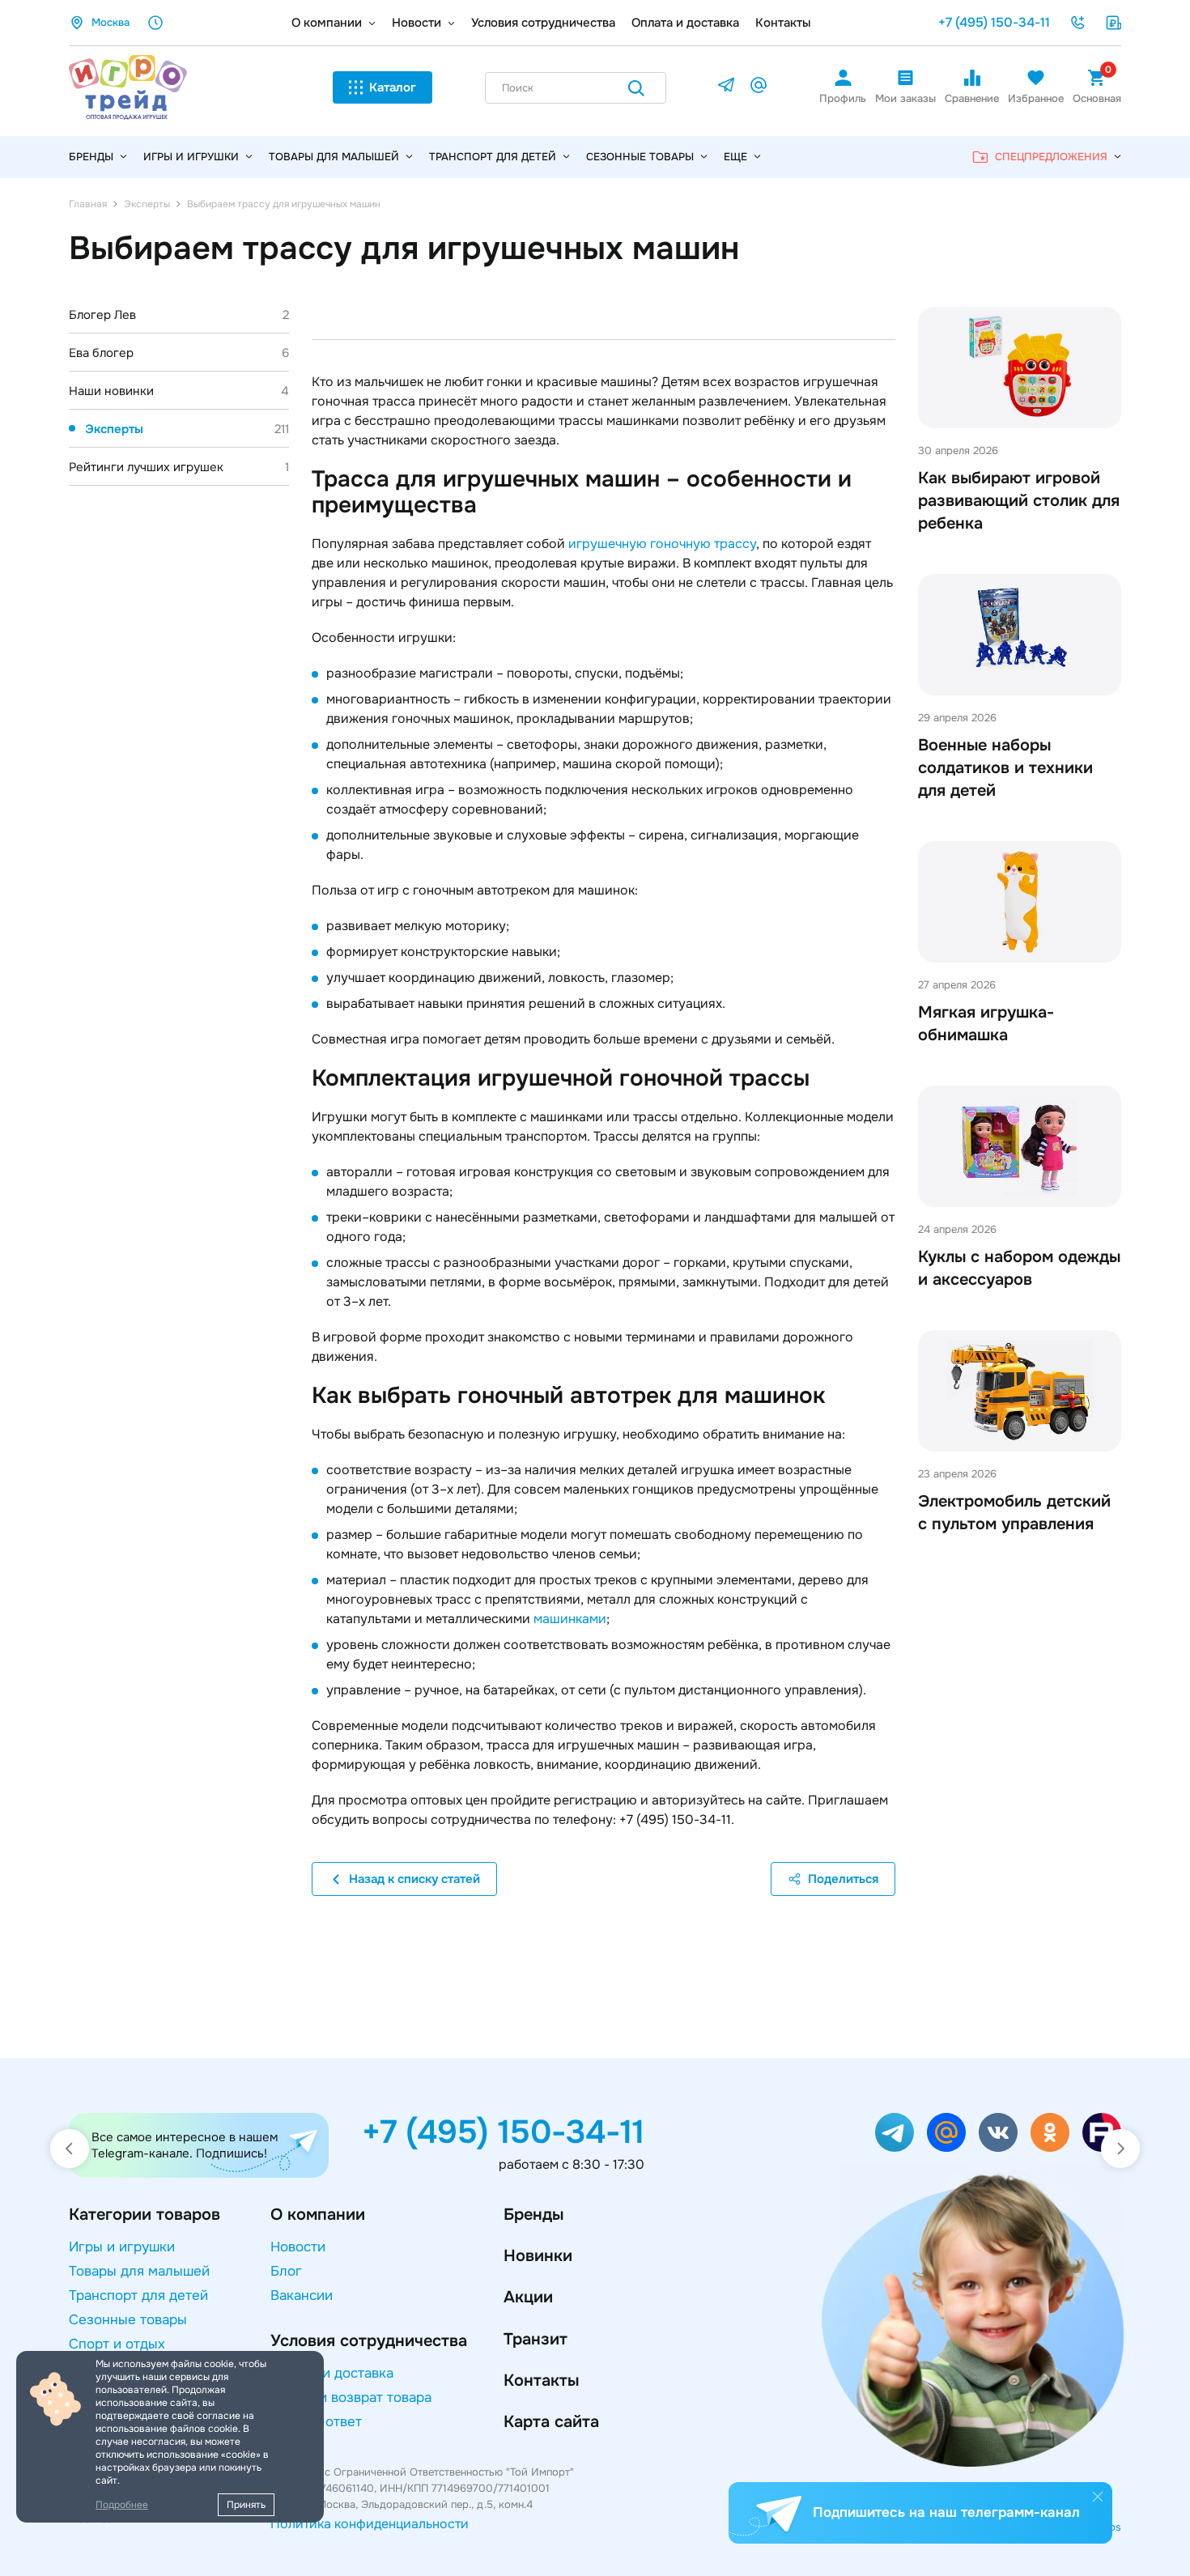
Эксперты (187, 429)
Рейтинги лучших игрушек (179, 467)
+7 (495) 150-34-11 (994, 22)
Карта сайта (551, 2422)
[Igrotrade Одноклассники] (1050, 2132)
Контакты (783, 23)
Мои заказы (905, 98)
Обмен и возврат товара (351, 2397)
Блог (286, 2271)
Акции (528, 2297)
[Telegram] (726, 88)
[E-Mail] (759, 88)
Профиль (843, 98)
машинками (570, 1619)
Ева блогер (179, 353)
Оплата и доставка (685, 23)
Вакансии (302, 2295)
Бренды (533, 2215)
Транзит (535, 2339)
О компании (327, 23)
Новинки (538, 2256)
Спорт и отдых (117, 2344)
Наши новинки (179, 391)
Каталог (393, 87)
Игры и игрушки (191, 157)
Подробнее (122, 2505)
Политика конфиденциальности (370, 2524)
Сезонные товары (640, 157)
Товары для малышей (334, 157)
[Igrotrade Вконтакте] (998, 2132)
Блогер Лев (179, 315)
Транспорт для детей (493, 157)
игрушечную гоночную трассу (662, 544)
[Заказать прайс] (1113, 23)
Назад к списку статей (414, 1879)
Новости (416, 23)
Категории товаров (144, 2215)
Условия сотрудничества (543, 23)
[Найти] (636, 91)
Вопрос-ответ (316, 2422)
